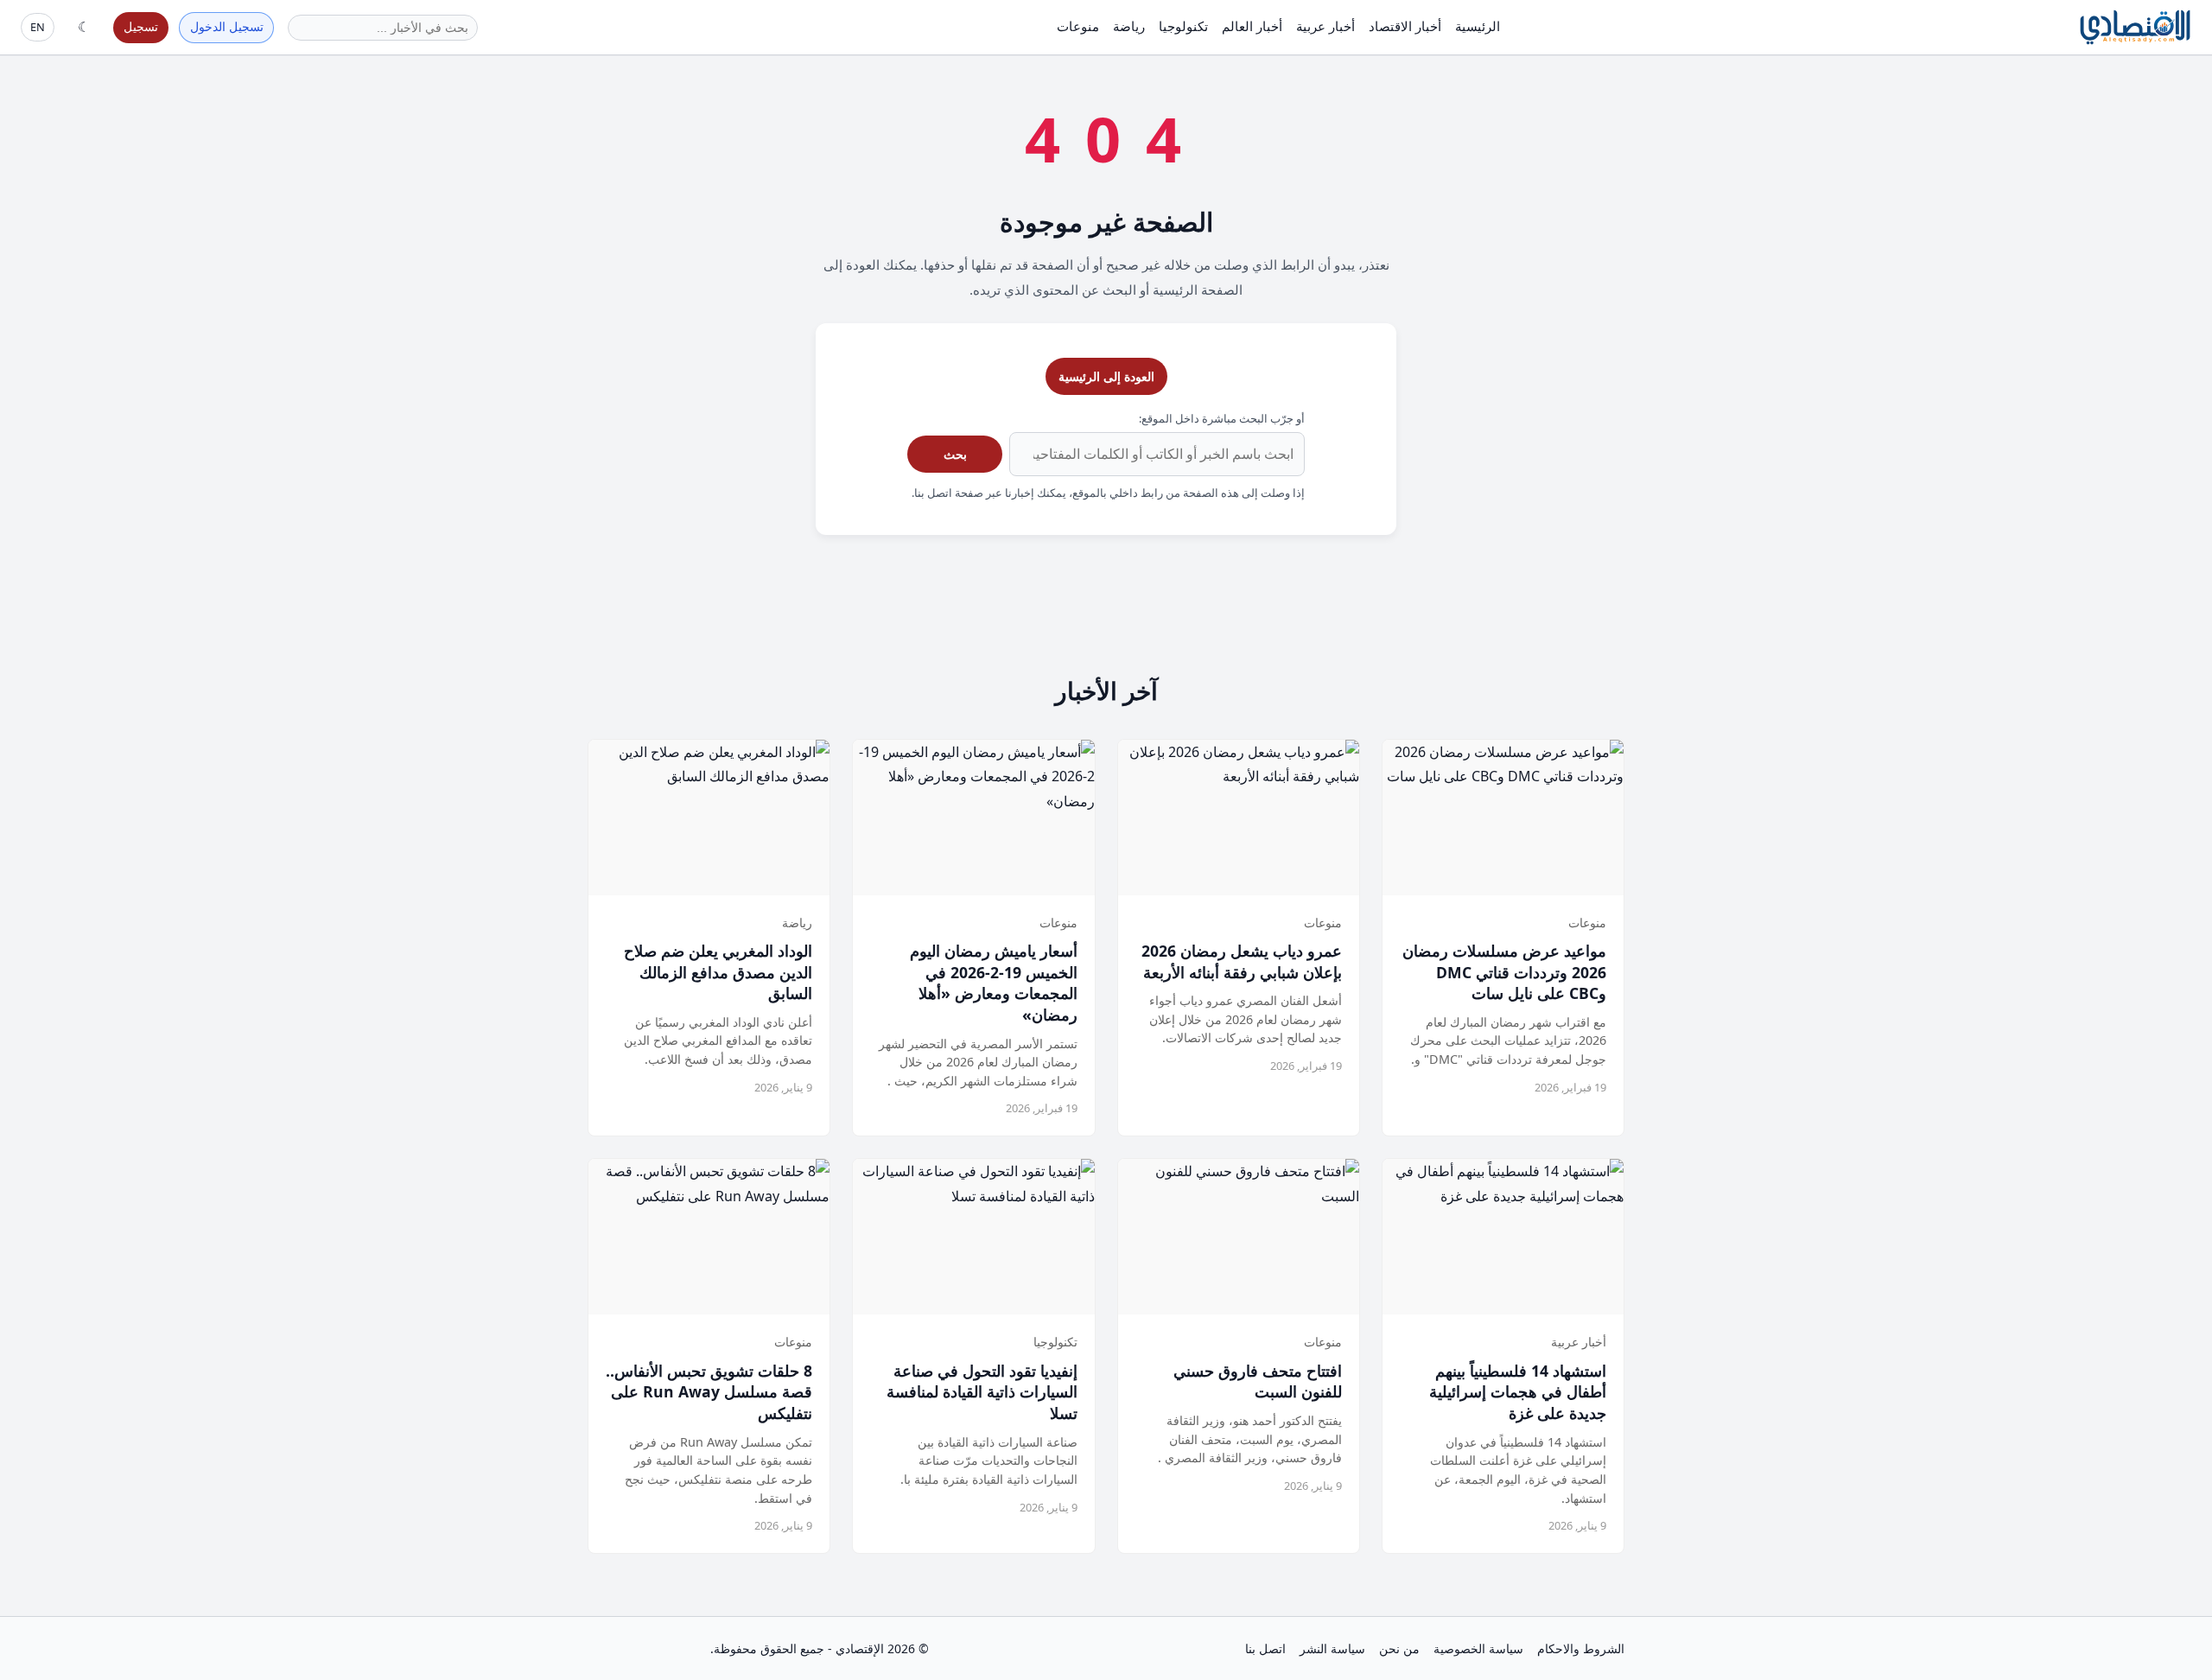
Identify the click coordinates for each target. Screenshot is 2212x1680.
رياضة (1129, 26)
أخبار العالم (1252, 26)
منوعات (1078, 26)
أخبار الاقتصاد (1405, 26)
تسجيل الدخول (227, 26)
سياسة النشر (1332, 1648)
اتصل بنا (1265, 1648)
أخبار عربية (1325, 26)
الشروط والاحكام (1581, 1648)
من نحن (1399, 1648)
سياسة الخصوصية (1478, 1648)
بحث (955, 454)
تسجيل (141, 26)
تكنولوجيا (1183, 26)
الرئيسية (1478, 26)
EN (38, 27)
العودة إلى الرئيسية (1106, 376)
